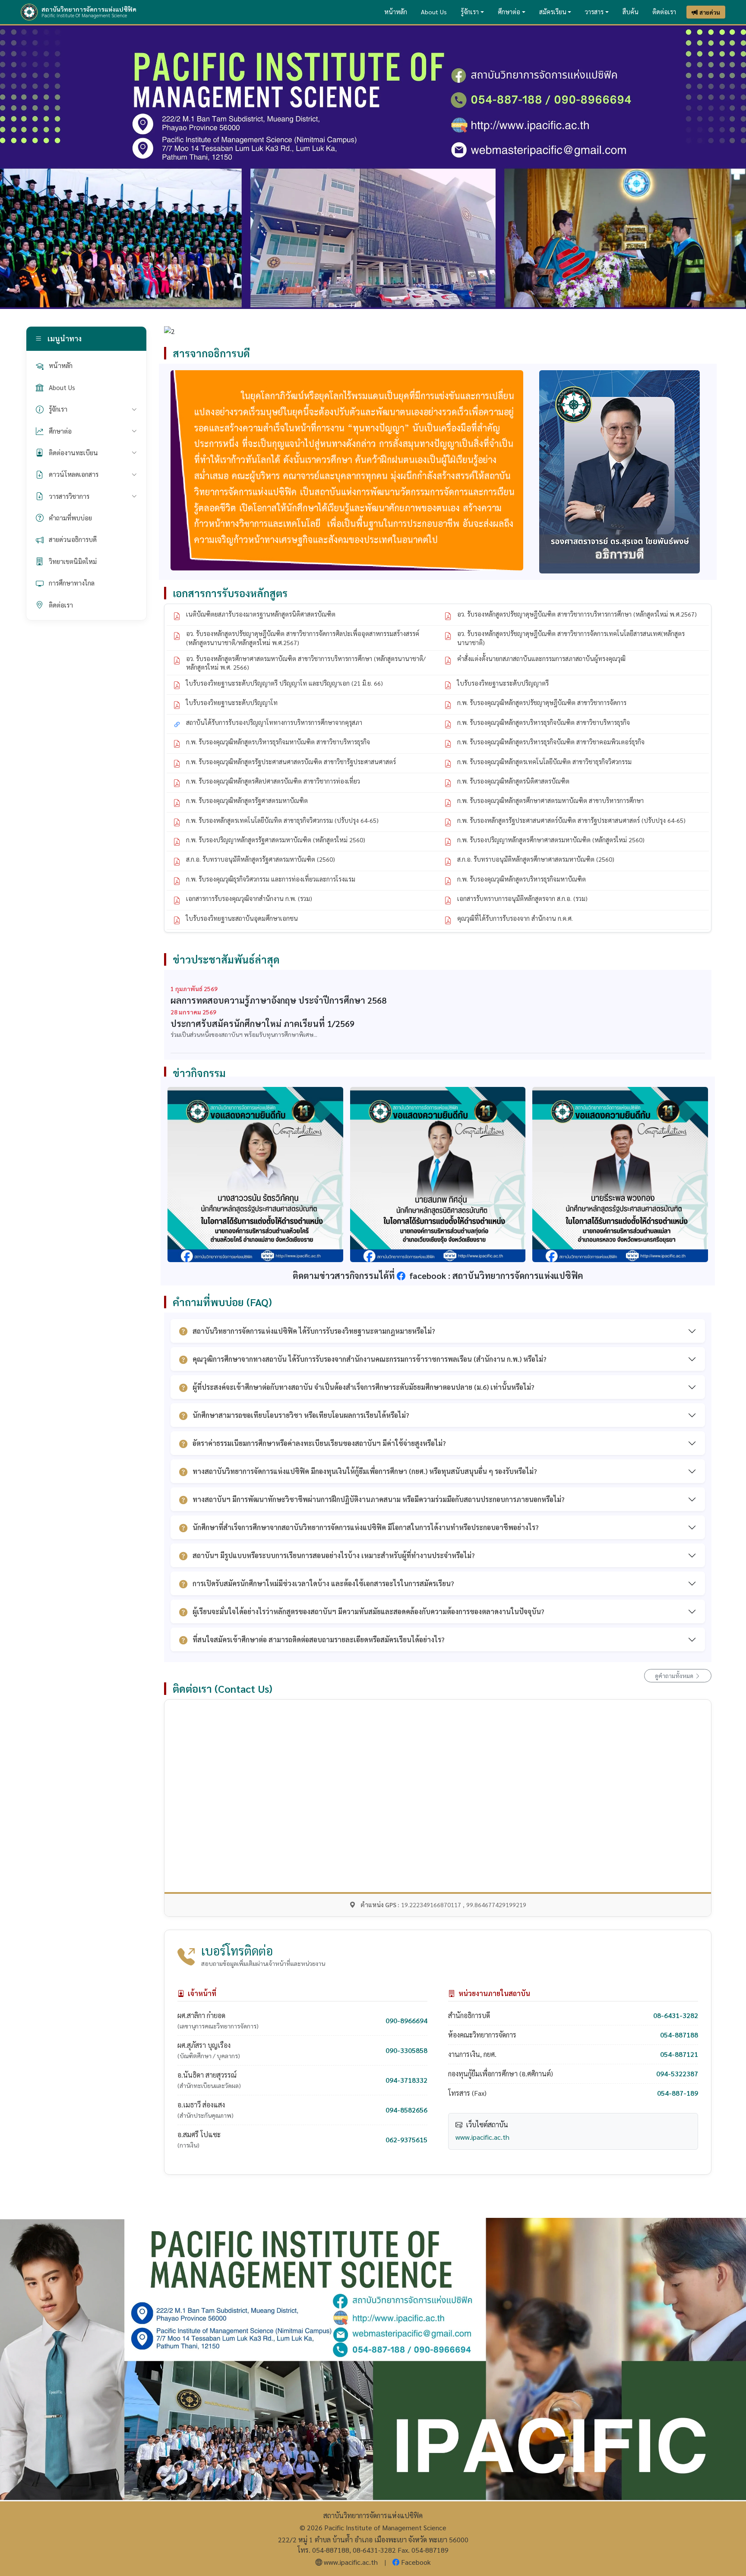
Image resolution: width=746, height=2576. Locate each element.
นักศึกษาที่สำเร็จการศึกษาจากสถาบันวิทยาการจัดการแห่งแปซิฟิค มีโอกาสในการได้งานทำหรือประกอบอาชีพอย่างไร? (366, 1527)
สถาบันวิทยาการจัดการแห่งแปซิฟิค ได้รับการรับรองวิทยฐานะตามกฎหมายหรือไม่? (314, 1331)
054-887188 (679, 2035)
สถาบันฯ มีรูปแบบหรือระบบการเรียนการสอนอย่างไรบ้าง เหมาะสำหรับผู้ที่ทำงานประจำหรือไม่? (334, 1555)
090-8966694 (406, 2020)
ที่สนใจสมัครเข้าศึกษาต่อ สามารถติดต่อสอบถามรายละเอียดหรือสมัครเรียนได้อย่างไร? (319, 1639)
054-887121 (679, 2054)
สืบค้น (631, 12)
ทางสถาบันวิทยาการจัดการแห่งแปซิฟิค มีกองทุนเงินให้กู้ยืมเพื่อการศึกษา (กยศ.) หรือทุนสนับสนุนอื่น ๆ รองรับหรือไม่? (365, 1471)
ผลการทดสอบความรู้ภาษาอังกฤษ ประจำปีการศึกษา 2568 (278, 1000)
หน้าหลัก (396, 12)
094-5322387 (677, 2074)
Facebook (416, 2562)
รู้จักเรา (470, 12)
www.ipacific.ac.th (482, 2137)
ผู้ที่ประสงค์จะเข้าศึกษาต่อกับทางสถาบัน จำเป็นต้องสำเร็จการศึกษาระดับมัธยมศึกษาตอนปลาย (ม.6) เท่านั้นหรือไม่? (364, 1387)
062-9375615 (406, 2140)
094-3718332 (406, 2080)
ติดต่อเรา (664, 12)
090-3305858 (406, 2050)
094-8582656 (406, 2110)
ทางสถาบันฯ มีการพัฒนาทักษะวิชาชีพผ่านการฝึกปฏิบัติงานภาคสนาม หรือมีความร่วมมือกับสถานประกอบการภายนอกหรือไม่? (379, 1499)
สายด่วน (710, 12)
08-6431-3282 (676, 2015)
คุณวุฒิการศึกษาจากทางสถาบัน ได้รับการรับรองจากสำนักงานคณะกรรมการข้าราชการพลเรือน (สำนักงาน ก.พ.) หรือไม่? (370, 1359)
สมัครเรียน (553, 12)
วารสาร (594, 12)
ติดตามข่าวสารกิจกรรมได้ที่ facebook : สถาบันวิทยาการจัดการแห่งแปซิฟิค (438, 1275)
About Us (434, 12)
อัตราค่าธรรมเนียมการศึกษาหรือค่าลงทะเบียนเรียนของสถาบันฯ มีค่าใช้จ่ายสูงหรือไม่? (319, 1443)
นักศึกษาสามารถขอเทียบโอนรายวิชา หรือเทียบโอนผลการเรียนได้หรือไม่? (301, 1415)
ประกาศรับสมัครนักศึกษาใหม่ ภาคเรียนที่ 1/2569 (262, 1023)
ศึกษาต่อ (509, 12)
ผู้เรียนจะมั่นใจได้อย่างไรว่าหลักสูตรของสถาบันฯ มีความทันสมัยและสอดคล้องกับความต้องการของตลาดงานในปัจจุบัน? (368, 1611)
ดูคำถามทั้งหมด (675, 1675)
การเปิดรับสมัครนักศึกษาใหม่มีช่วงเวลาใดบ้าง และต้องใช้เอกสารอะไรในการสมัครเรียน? (323, 1583)
